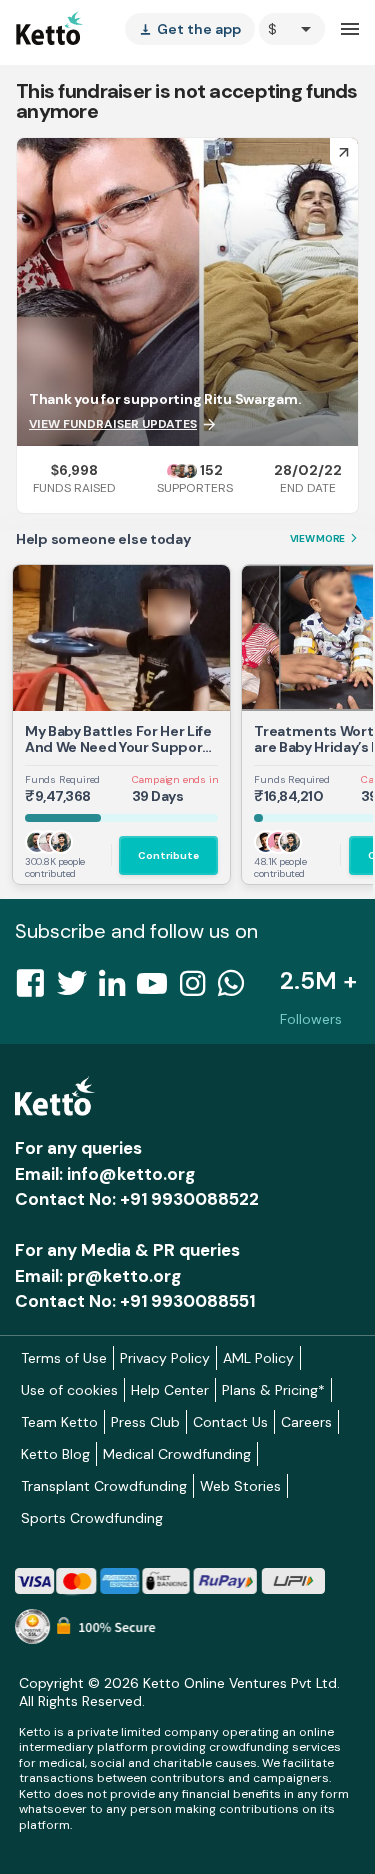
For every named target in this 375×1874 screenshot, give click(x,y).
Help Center (170, 1390)
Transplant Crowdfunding (104, 1486)
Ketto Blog (55, 1454)
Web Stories (240, 1486)
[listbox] (190, 29)
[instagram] (198, 989)
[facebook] (36, 989)
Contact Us (230, 1422)
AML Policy (258, 1358)
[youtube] (158, 989)
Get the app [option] (190, 29)
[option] (292, 29)
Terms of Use (64, 1358)
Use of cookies (69, 1390)
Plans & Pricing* (273, 1390)
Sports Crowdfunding (92, 1518)
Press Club (145, 1422)
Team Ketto (59, 1422)
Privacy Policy (165, 1358)
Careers (306, 1422)
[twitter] (78, 989)
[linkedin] (118, 989)
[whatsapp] (237, 989)
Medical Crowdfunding (177, 1454)
